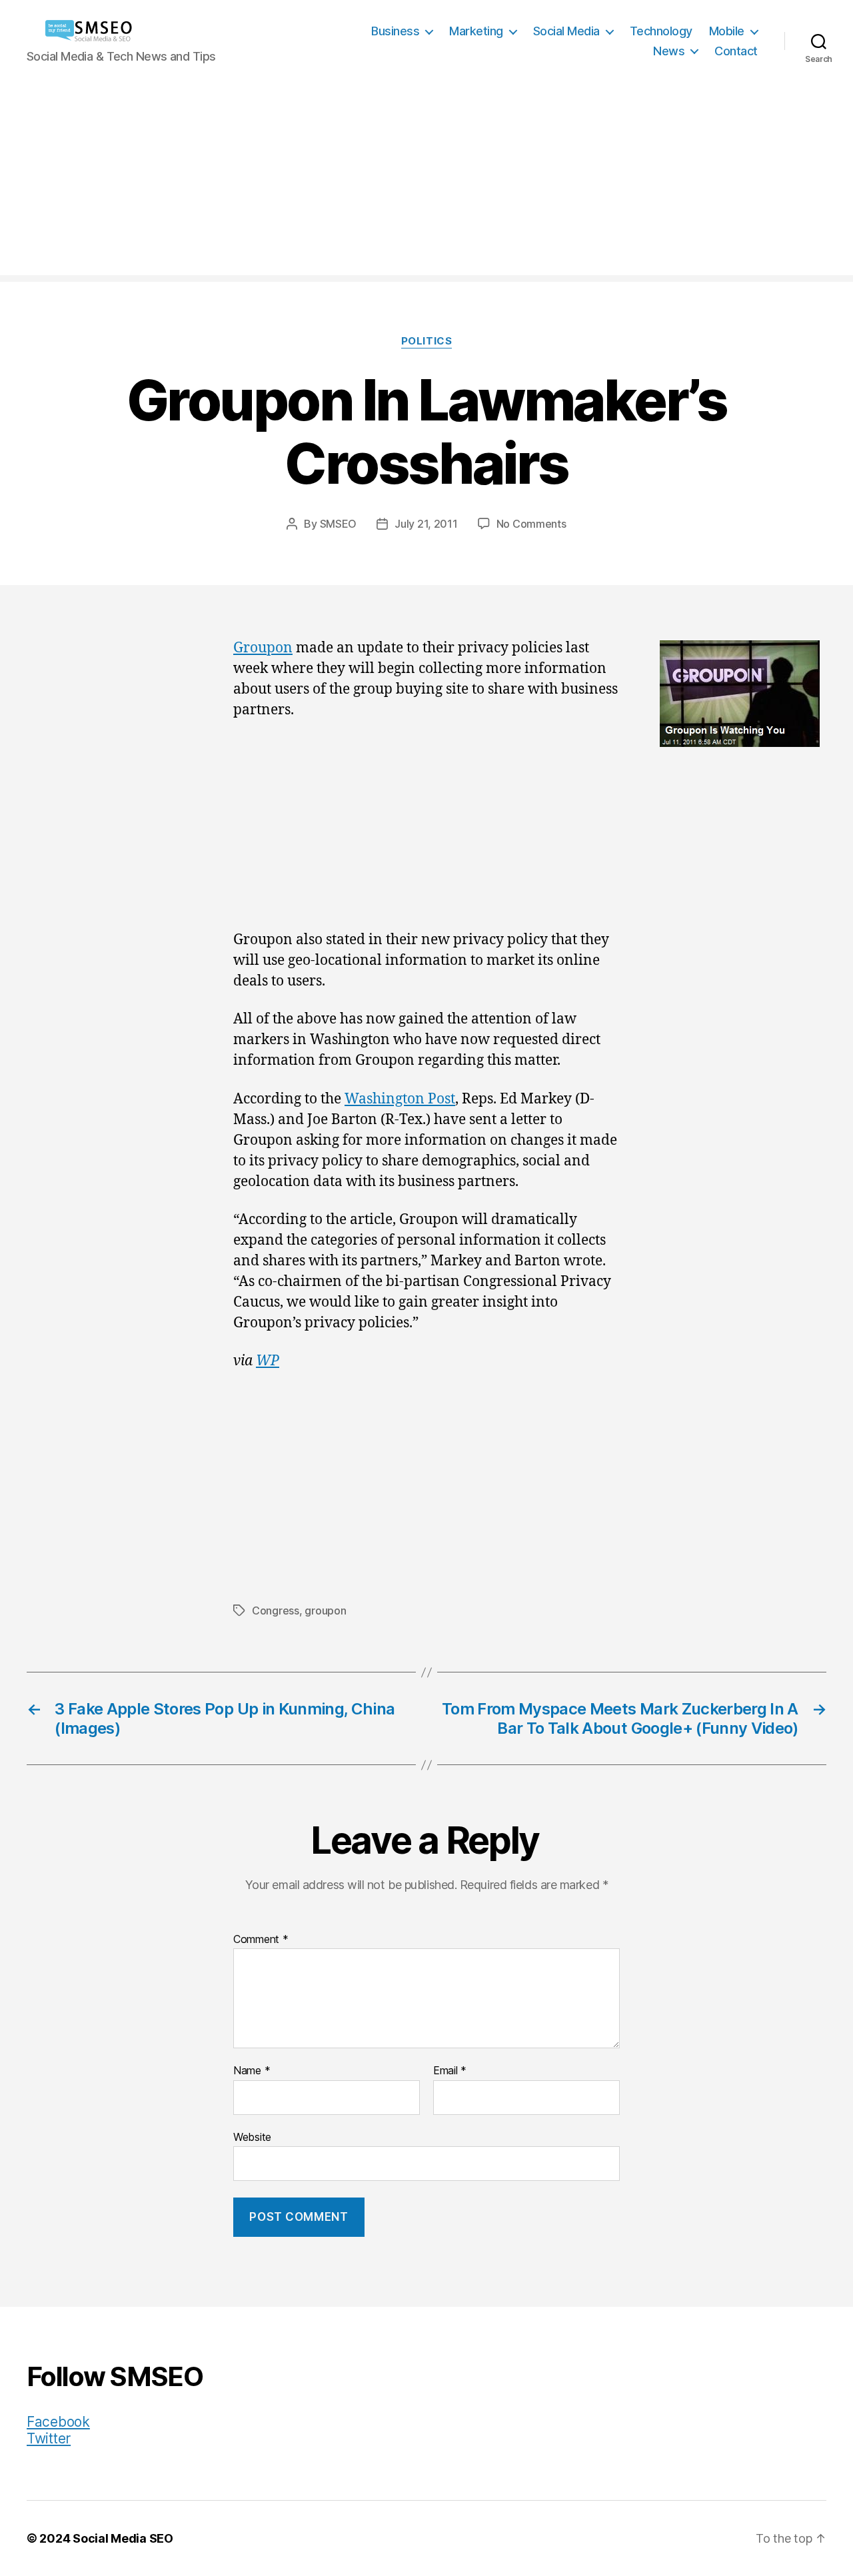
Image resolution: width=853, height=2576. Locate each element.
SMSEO (339, 524)
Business (395, 31)
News (669, 51)
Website (252, 2137)
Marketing (476, 31)
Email (450, 2071)
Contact (736, 51)
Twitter (49, 2438)
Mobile (727, 31)
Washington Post (400, 1099)
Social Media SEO (123, 2538)
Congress (276, 1610)
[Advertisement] (426, 182)
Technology (661, 31)
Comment (261, 1940)
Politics (426, 341)
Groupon (263, 648)
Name (252, 2071)
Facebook (58, 2422)
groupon (325, 1610)
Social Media (566, 31)
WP (268, 1361)
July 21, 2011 (426, 524)
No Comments (531, 524)
